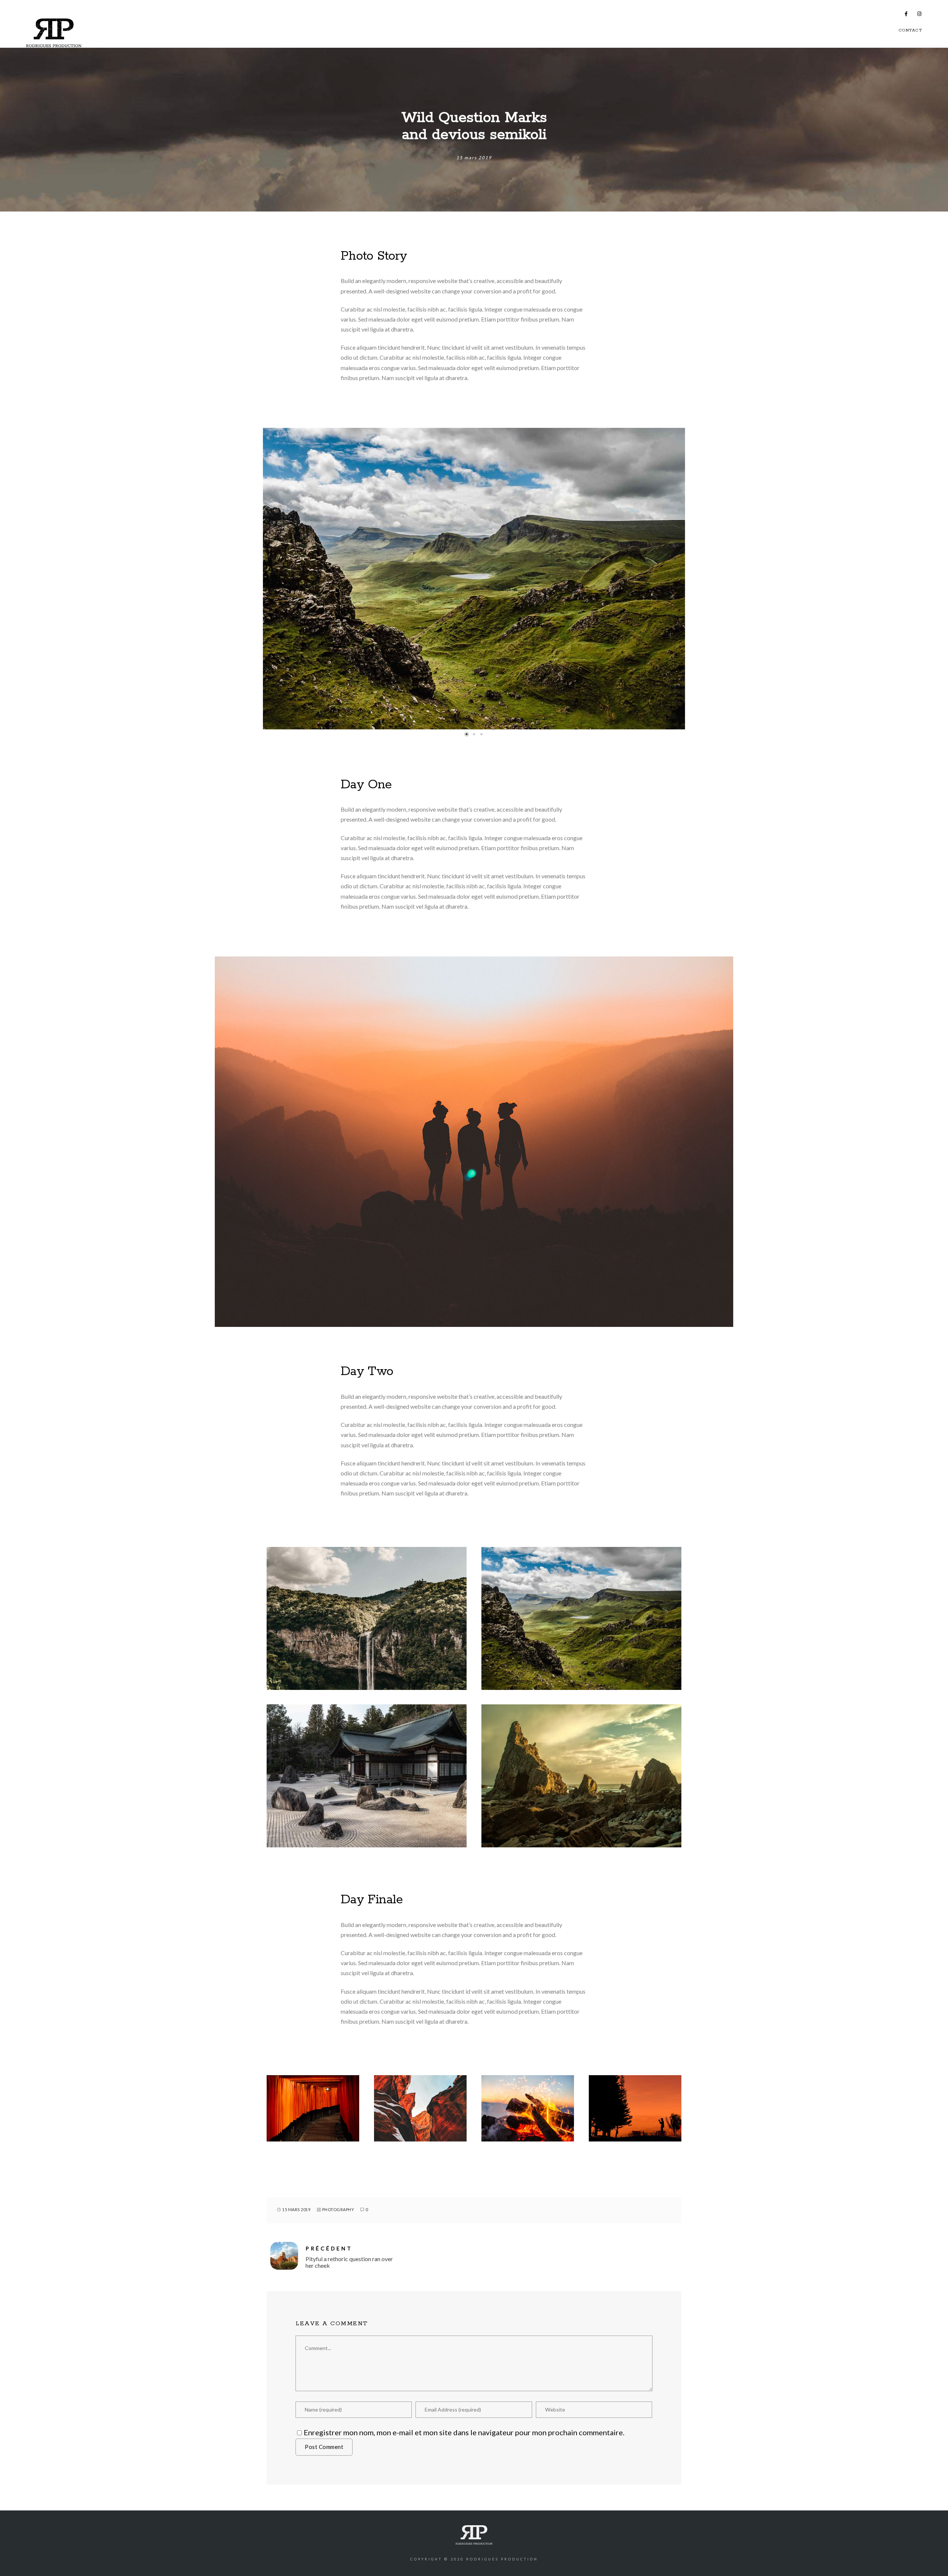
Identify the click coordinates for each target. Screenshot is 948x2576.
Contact (911, 30)
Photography (338, 2209)
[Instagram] (919, 15)
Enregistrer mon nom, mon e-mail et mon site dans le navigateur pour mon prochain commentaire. (464, 2432)
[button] (467, 734)
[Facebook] (907, 15)
